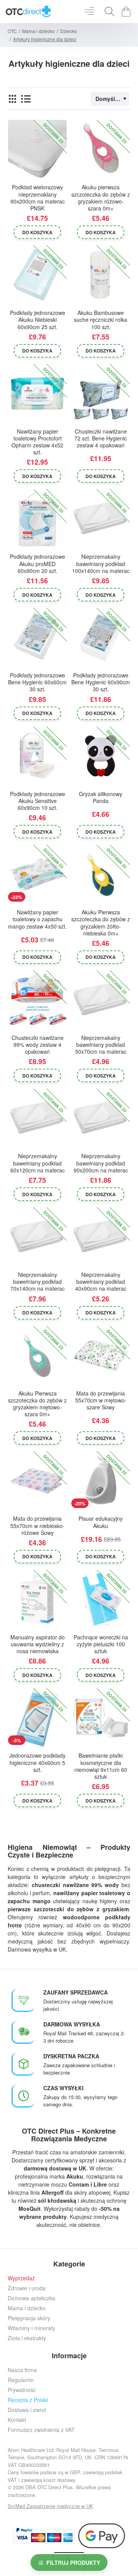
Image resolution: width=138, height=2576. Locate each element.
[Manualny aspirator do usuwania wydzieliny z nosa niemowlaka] (37, 1599)
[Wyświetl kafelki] (12, 99)
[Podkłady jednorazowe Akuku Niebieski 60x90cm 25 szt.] (37, 275)
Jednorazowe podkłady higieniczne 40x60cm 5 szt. (37, 1762)
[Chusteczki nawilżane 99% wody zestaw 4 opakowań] (37, 1000)
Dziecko (69, 31)
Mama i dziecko (39, 31)
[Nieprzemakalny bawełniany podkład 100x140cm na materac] (101, 519)
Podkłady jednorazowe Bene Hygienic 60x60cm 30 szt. (37, 682)
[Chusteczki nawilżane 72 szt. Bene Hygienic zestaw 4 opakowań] (101, 393)
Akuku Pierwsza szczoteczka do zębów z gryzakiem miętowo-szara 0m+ (37, 1404)
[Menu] (89, 12)
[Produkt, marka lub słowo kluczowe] (107, 12)
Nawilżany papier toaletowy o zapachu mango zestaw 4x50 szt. (37, 919)
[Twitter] (60, 2517)
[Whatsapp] (95, 2517)
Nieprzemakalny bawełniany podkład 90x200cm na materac (101, 1163)
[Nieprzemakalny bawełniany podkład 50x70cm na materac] (101, 1000)
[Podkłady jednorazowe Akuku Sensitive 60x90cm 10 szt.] (37, 756)
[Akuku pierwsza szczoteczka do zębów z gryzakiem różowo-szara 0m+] (101, 149)
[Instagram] (43, 2517)
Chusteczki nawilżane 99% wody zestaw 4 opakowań (38, 1045)
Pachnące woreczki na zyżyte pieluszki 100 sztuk (101, 1644)
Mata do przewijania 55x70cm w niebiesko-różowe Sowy (37, 1526)
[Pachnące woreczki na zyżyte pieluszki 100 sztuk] (101, 1599)
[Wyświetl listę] (26, 99)
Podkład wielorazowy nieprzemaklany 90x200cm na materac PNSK (38, 198)
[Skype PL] (112, 2517)
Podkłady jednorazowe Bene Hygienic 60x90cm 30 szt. (101, 682)
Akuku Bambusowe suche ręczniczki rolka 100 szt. (101, 320)
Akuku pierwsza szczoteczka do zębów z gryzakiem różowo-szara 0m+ (101, 198)
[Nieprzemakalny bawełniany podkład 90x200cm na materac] (101, 1118)
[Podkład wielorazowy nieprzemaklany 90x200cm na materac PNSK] (37, 149)
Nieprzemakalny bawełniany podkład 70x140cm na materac (38, 1282)
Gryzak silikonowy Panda (101, 797)
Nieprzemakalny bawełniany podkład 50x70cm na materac (101, 1045)
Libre (100, 2184)
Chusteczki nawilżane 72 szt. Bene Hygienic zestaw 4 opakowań (101, 438)
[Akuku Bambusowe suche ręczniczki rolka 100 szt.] (101, 275)
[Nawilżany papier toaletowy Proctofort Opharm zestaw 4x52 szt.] (37, 393)
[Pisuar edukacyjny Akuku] (101, 1481)
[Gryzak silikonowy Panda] (101, 756)
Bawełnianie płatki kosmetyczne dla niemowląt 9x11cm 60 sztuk (101, 1766)
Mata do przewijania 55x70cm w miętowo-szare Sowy (101, 1400)
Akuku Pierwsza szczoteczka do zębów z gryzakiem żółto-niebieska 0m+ (101, 923)
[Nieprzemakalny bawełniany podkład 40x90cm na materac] (101, 1237)
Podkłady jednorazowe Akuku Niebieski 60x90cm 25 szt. (38, 320)
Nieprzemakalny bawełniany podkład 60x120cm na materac (38, 1163)
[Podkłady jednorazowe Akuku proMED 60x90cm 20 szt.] (37, 519)
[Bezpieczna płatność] (44, 2536)
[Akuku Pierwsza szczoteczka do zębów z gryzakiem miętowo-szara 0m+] (37, 1355)
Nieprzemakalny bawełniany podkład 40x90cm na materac (101, 1282)
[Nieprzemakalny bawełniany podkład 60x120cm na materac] (37, 1118)
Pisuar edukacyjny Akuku (101, 1522)
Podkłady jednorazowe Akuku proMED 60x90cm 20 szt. (38, 564)
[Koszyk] (127, 12)
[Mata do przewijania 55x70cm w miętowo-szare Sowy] (101, 1355)
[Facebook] (26, 2517)
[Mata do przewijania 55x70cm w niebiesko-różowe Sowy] (37, 1481)
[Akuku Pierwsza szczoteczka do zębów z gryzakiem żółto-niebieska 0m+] (101, 874)
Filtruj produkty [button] (73, 2563)
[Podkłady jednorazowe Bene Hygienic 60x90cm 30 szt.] (101, 637)
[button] (37, 232)
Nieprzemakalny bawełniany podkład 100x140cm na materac (101, 564)
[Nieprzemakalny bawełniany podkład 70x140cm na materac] (37, 1237)
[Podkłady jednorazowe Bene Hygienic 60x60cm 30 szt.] (37, 637)
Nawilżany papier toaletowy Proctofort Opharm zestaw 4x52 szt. (37, 442)
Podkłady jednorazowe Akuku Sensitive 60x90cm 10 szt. (38, 801)
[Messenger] (78, 2517)
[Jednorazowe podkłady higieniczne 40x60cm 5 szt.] (37, 1718)
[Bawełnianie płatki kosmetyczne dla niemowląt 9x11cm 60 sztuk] (101, 1718)
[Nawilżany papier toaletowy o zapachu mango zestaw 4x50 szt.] (37, 874)
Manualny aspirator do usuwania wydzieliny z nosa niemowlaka (38, 1644)
